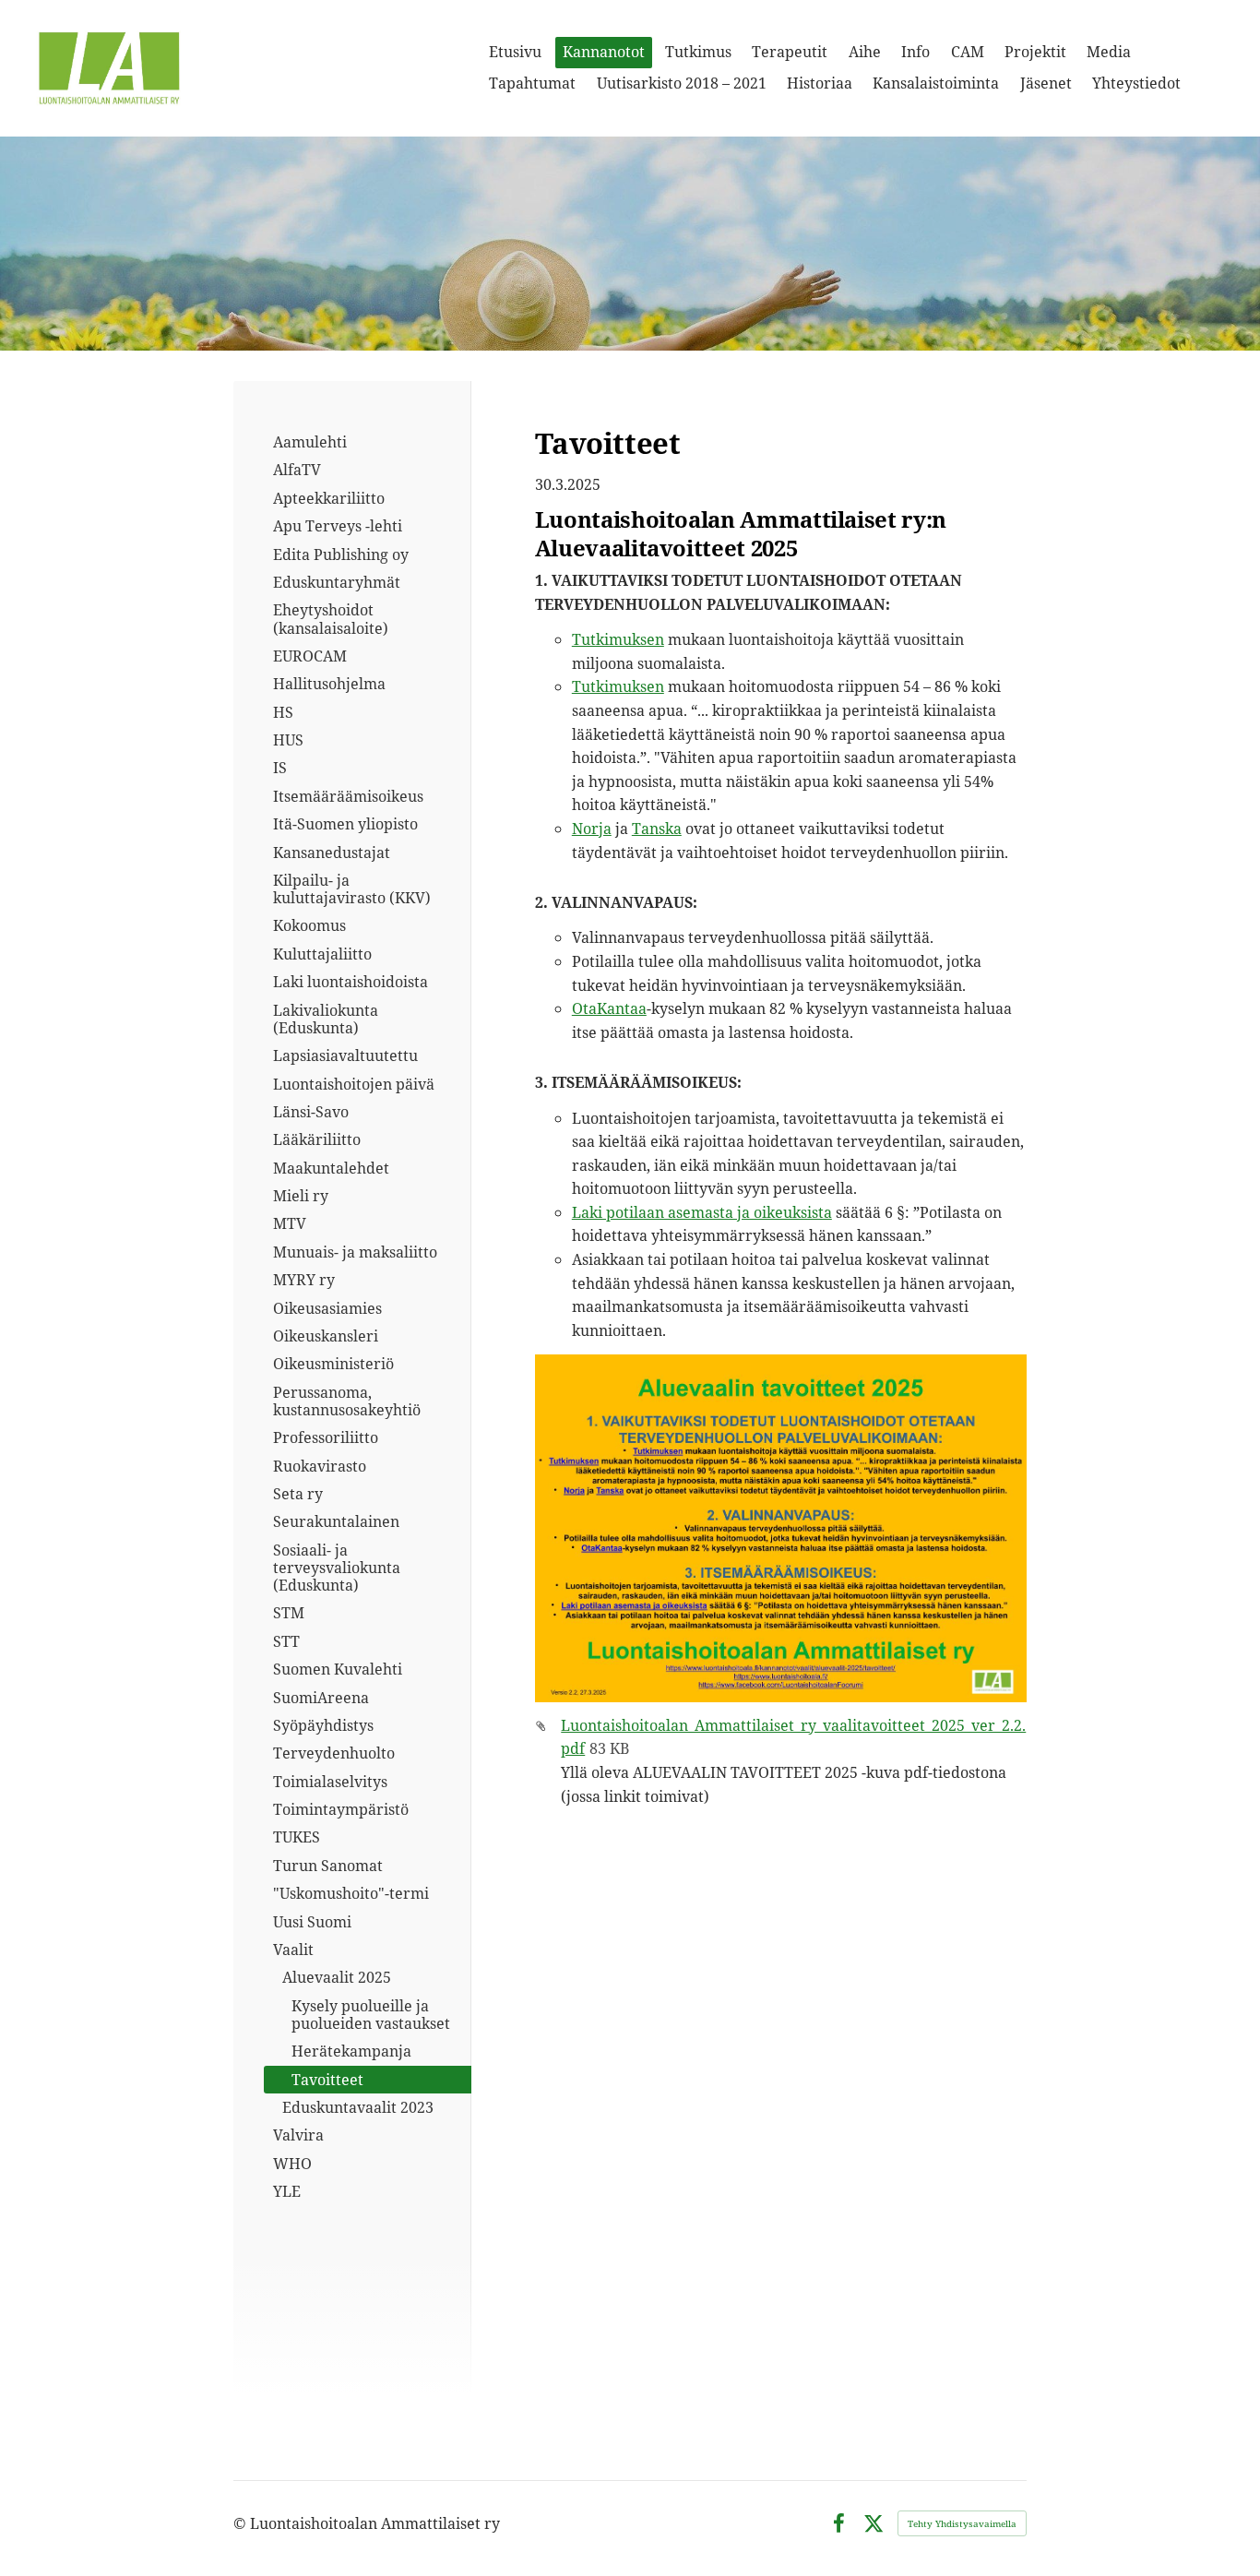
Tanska (657, 829)
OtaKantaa (609, 1008)
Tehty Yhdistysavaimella (962, 2523)
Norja (592, 829)
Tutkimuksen (618, 639)
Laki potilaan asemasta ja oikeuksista (702, 1212)
